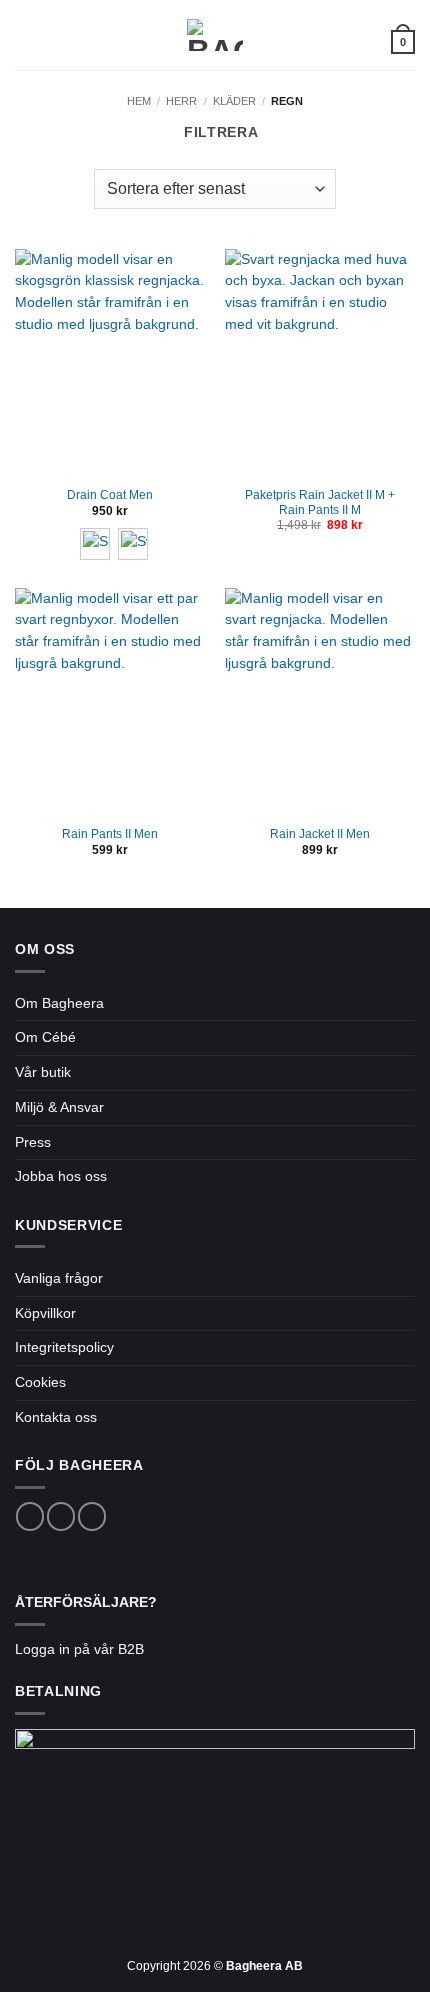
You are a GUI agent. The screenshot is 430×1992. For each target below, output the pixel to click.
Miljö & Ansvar (59, 1107)
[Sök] (56, 35)
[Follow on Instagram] (61, 1516)
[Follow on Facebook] (30, 1516)
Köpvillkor (45, 1313)
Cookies (40, 1382)
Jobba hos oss (61, 1176)
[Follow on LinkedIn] (92, 1516)
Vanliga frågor (59, 1278)
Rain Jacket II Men (320, 834)
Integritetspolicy (64, 1347)
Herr (181, 101)
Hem (139, 101)
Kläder (234, 101)
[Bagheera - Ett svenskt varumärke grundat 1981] (215, 35)
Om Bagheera (59, 1003)
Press (33, 1142)
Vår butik (43, 1072)
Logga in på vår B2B (79, 1649)
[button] (25, 35)
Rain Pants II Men (110, 834)
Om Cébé (45, 1037)
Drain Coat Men (110, 495)
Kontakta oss (56, 1417)
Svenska (353, 40)
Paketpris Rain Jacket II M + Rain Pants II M (320, 502)
